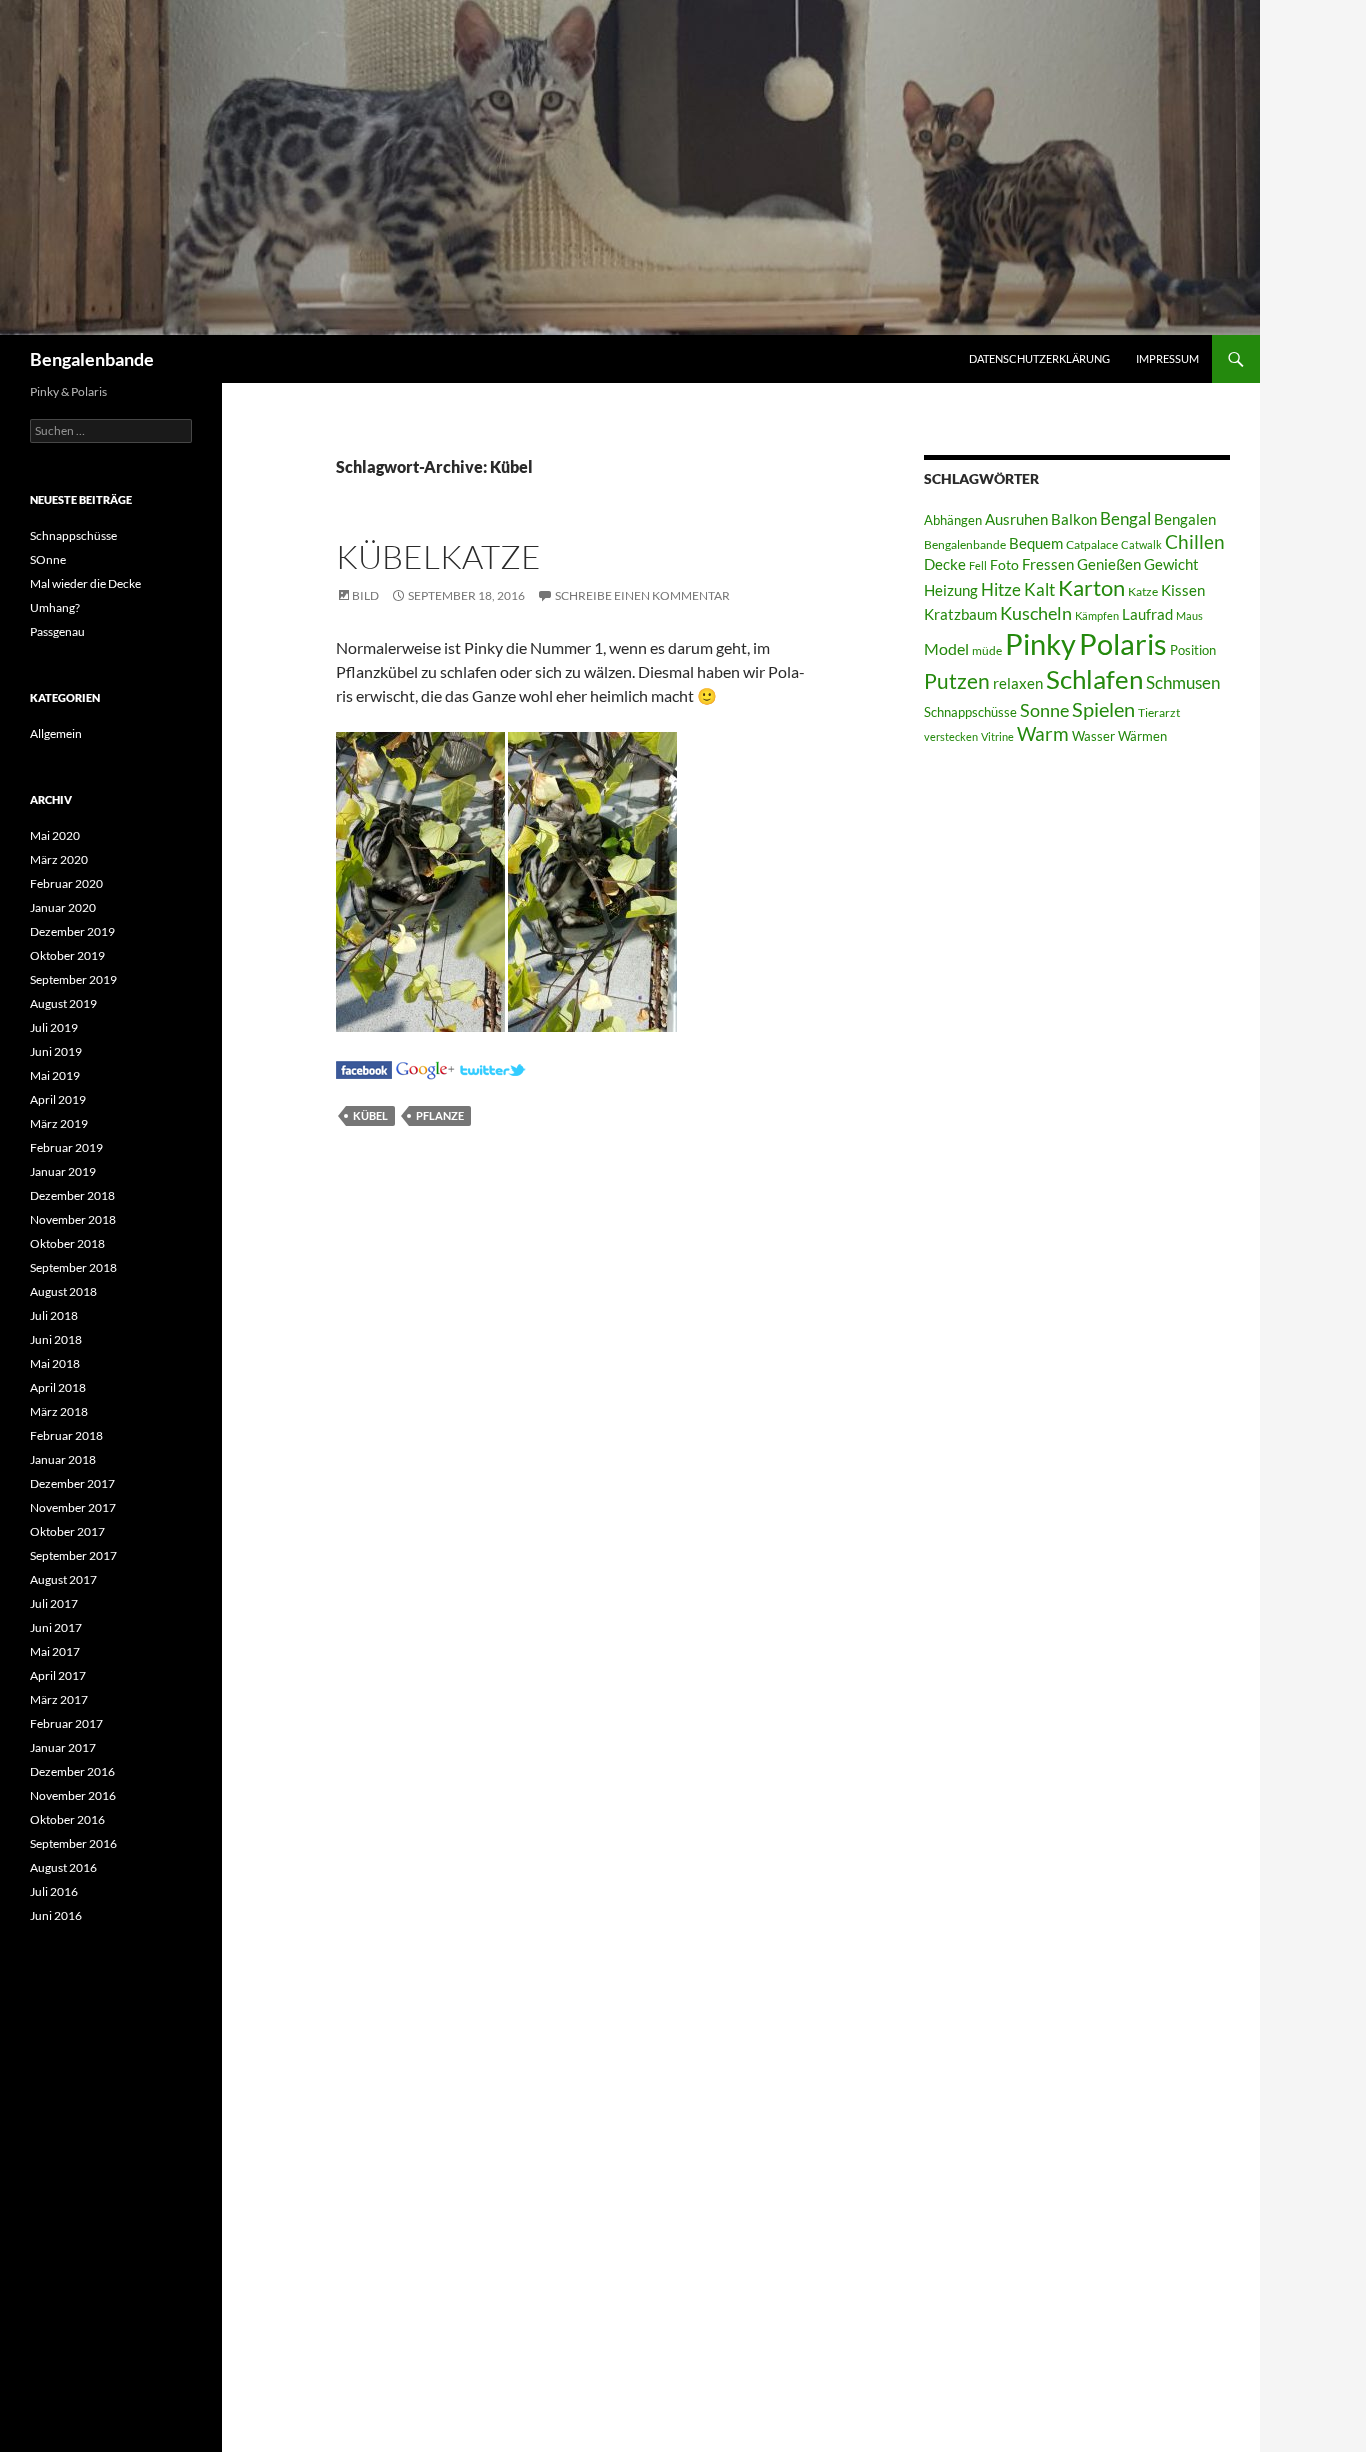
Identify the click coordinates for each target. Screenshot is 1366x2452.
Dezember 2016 (72, 1771)
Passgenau (57, 631)
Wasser (1093, 736)
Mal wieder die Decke (85, 583)
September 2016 (73, 1843)
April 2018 (58, 1387)
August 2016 (63, 1867)
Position (1193, 650)
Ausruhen (1016, 519)
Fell (978, 565)
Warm (1043, 733)
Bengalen (1185, 519)
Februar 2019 (66, 1147)
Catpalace (1092, 544)
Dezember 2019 (72, 931)
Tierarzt (1159, 712)
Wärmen (1142, 736)
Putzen (957, 681)
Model (946, 648)
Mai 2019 (55, 1075)
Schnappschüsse (970, 712)
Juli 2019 (54, 1027)
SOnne (48, 559)
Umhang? (55, 607)
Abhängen (953, 520)
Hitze (1001, 590)
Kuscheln (1036, 613)
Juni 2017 (56, 1627)
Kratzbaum (960, 614)
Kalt (1039, 589)
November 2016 (73, 1795)
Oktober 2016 (67, 1819)
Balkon (1074, 519)
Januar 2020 (63, 907)
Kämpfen (1097, 615)
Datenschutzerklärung (1039, 358)
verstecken (951, 736)
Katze (1143, 591)
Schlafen (1094, 679)
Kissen (1183, 590)
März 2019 (59, 1123)
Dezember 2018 (72, 1195)
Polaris (1123, 643)
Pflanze (440, 1115)
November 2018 (73, 1219)
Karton (1091, 588)
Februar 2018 (66, 1435)
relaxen (1018, 683)
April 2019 (58, 1099)
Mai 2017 (55, 1651)
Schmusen (1183, 683)
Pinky (1040, 643)
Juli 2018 (54, 1315)
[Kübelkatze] (364, 1067)
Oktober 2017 (67, 1531)
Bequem (1036, 543)
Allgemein (56, 733)
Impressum (1167, 358)
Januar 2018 (63, 1459)
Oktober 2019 (67, 955)
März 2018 (59, 1411)
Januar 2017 (63, 1747)
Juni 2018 (56, 1339)
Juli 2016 (54, 1891)
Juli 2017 (54, 1603)
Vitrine (997, 736)
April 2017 (58, 1675)
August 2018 (63, 1291)
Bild (365, 595)
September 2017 (73, 1555)
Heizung (951, 590)
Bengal (1125, 519)
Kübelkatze (438, 556)
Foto (1004, 564)
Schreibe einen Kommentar (642, 595)
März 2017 (59, 1699)
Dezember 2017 (72, 1483)
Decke (945, 564)
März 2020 (59, 859)
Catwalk (1141, 544)
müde (987, 650)
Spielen (1103, 709)
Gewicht (1171, 564)
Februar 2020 (66, 883)
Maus (1189, 615)
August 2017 (63, 1579)
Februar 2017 (66, 1723)
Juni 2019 (56, 1051)
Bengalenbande (92, 359)
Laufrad (1147, 614)
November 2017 (73, 1507)
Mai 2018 (55, 1363)
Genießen (1109, 564)
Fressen (1048, 564)
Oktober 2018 (67, 1243)
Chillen (1195, 541)
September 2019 (73, 979)
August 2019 (63, 1003)
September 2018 (73, 1267)
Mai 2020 (55, 835)
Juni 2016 (56, 1915)
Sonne (1044, 710)
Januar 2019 (63, 1171)
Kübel (370, 1115)
